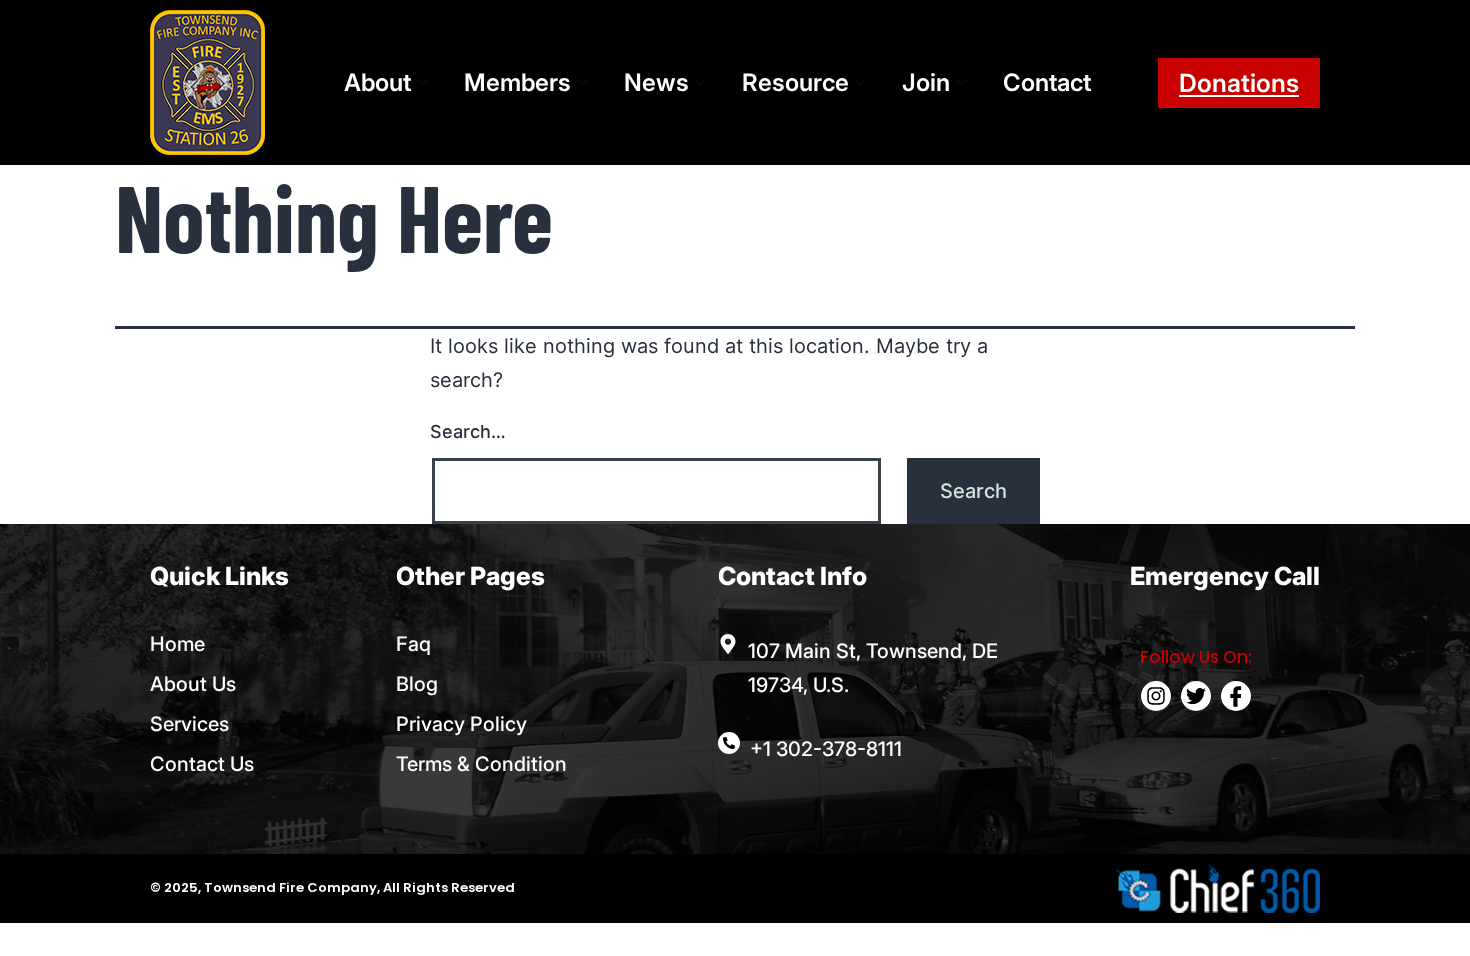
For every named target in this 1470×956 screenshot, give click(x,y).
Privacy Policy (461, 724)
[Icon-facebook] (1236, 696)
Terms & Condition (481, 764)
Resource (795, 82)
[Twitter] (1196, 696)
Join (926, 82)
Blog (417, 684)
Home (177, 644)
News (656, 82)
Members (517, 82)
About (377, 82)
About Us (193, 684)
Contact (1047, 82)
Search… (468, 431)
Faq (413, 644)
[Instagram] (1156, 696)
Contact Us (202, 764)
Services (189, 724)
